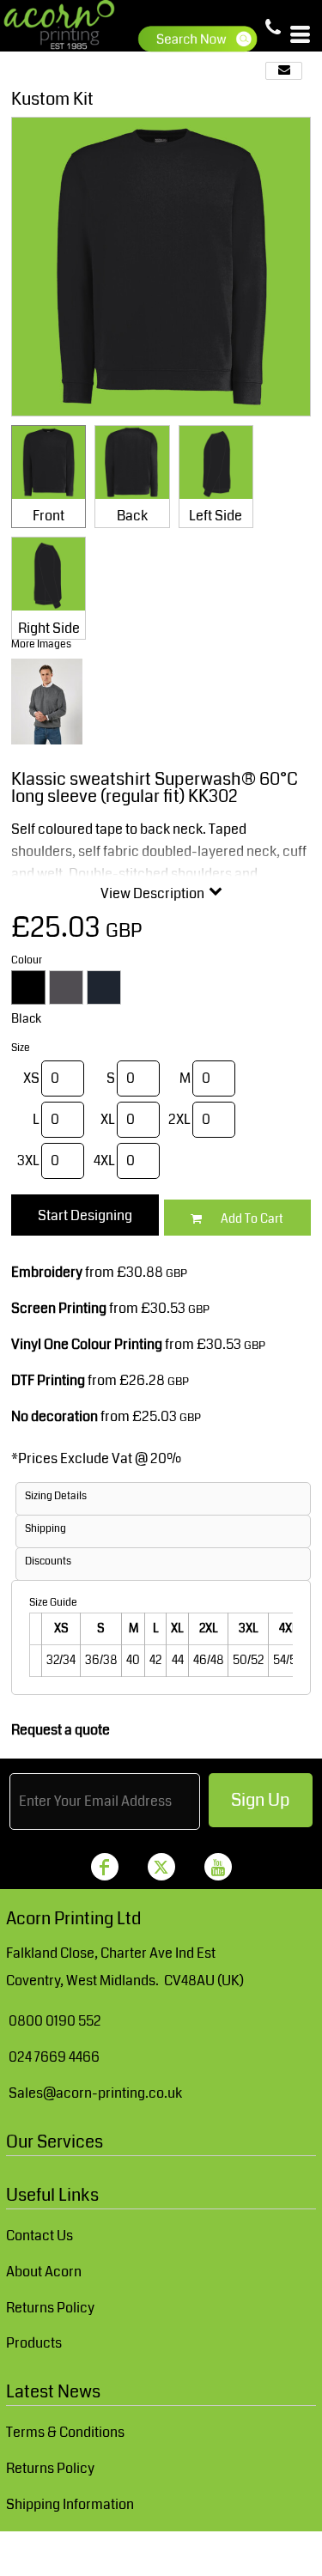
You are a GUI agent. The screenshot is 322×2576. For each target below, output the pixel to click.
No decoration (55, 1416)
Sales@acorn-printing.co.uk (95, 2093)
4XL (104, 1160)
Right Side (49, 628)
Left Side (216, 516)
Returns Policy (50, 2308)
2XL (179, 1119)
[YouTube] (218, 1867)
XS (31, 1078)
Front (49, 516)
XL (108, 1119)
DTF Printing (48, 1380)
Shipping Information (70, 2504)
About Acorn (44, 2272)
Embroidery (47, 1272)
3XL (28, 1160)
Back (132, 516)
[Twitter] (161, 1867)
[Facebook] (105, 1867)
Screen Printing (59, 1308)
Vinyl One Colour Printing (87, 1344)
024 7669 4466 (54, 2057)
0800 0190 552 (55, 2021)
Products (34, 2343)
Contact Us (39, 2236)
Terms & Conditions (65, 2432)
